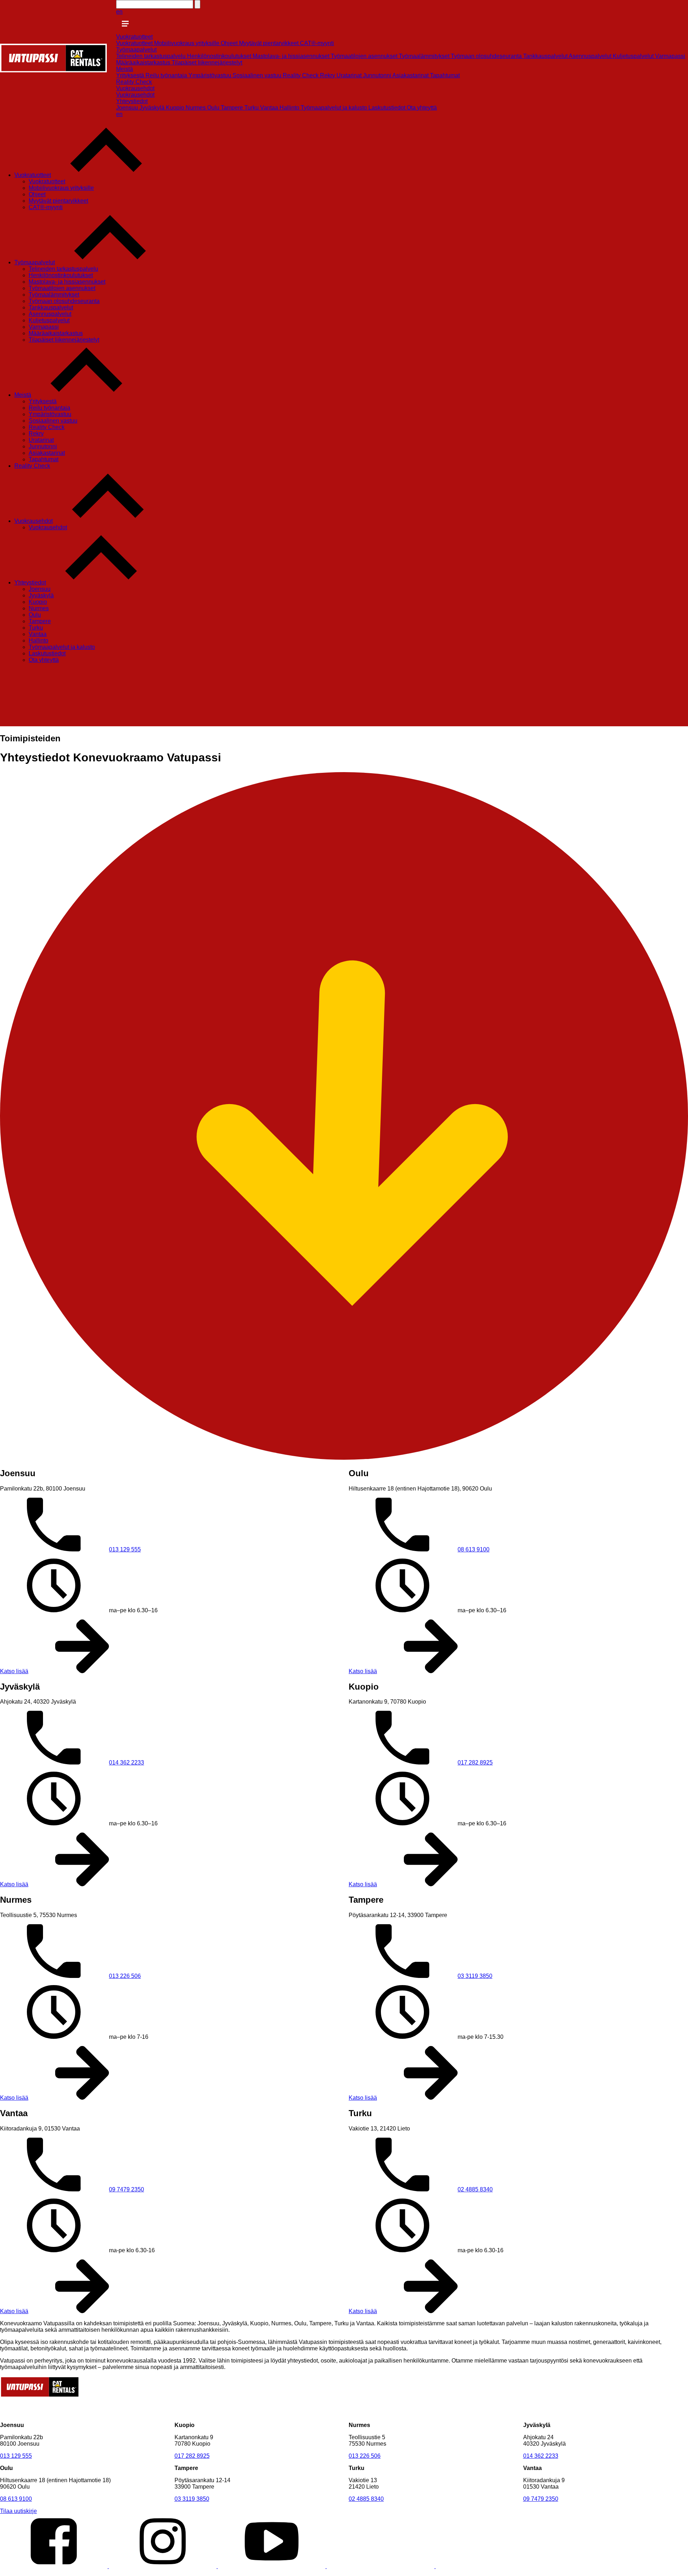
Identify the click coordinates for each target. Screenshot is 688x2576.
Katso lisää (14, 1671)
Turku (252, 108)
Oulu (214, 108)
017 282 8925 (475, 1763)
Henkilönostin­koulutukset (220, 56)
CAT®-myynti (317, 43)
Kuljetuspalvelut (634, 56)
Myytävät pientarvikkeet (269, 43)
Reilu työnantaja (167, 75)
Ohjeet (230, 43)
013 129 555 (125, 1549)
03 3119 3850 (475, 1976)
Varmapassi (670, 56)
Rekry (328, 75)
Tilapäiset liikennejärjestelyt (207, 62)
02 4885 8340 (475, 2189)
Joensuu (128, 108)
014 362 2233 (126, 1763)
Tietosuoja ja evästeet (91, 2573)
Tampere (233, 108)
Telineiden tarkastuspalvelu (152, 56)
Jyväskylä (153, 108)
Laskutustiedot (388, 108)
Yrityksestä (131, 75)
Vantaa (270, 108)
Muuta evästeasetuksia (29, 2573)
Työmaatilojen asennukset (365, 56)
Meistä (125, 69)
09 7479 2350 (126, 2189)
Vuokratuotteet (134, 37)
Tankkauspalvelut (546, 56)
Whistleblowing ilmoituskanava (163, 2573)
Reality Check (301, 75)
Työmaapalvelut (136, 50)
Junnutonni (378, 75)
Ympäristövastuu (211, 75)
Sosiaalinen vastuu (258, 75)
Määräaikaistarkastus (144, 62)
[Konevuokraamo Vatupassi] (53, 70)
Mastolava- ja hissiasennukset (292, 56)
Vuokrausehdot (135, 88)
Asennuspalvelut (591, 56)
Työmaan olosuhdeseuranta (487, 56)
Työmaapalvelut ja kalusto (335, 108)
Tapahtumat (445, 75)
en (119, 12)
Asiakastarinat (411, 75)
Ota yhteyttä (422, 108)
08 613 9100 (474, 1549)
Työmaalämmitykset (425, 56)
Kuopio (176, 108)
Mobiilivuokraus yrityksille (187, 43)
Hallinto (290, 108)
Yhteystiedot (132, 101)
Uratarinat (350, 75)
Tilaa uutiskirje (18, 2511)
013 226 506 (125, 1976)
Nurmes (196, 108)
